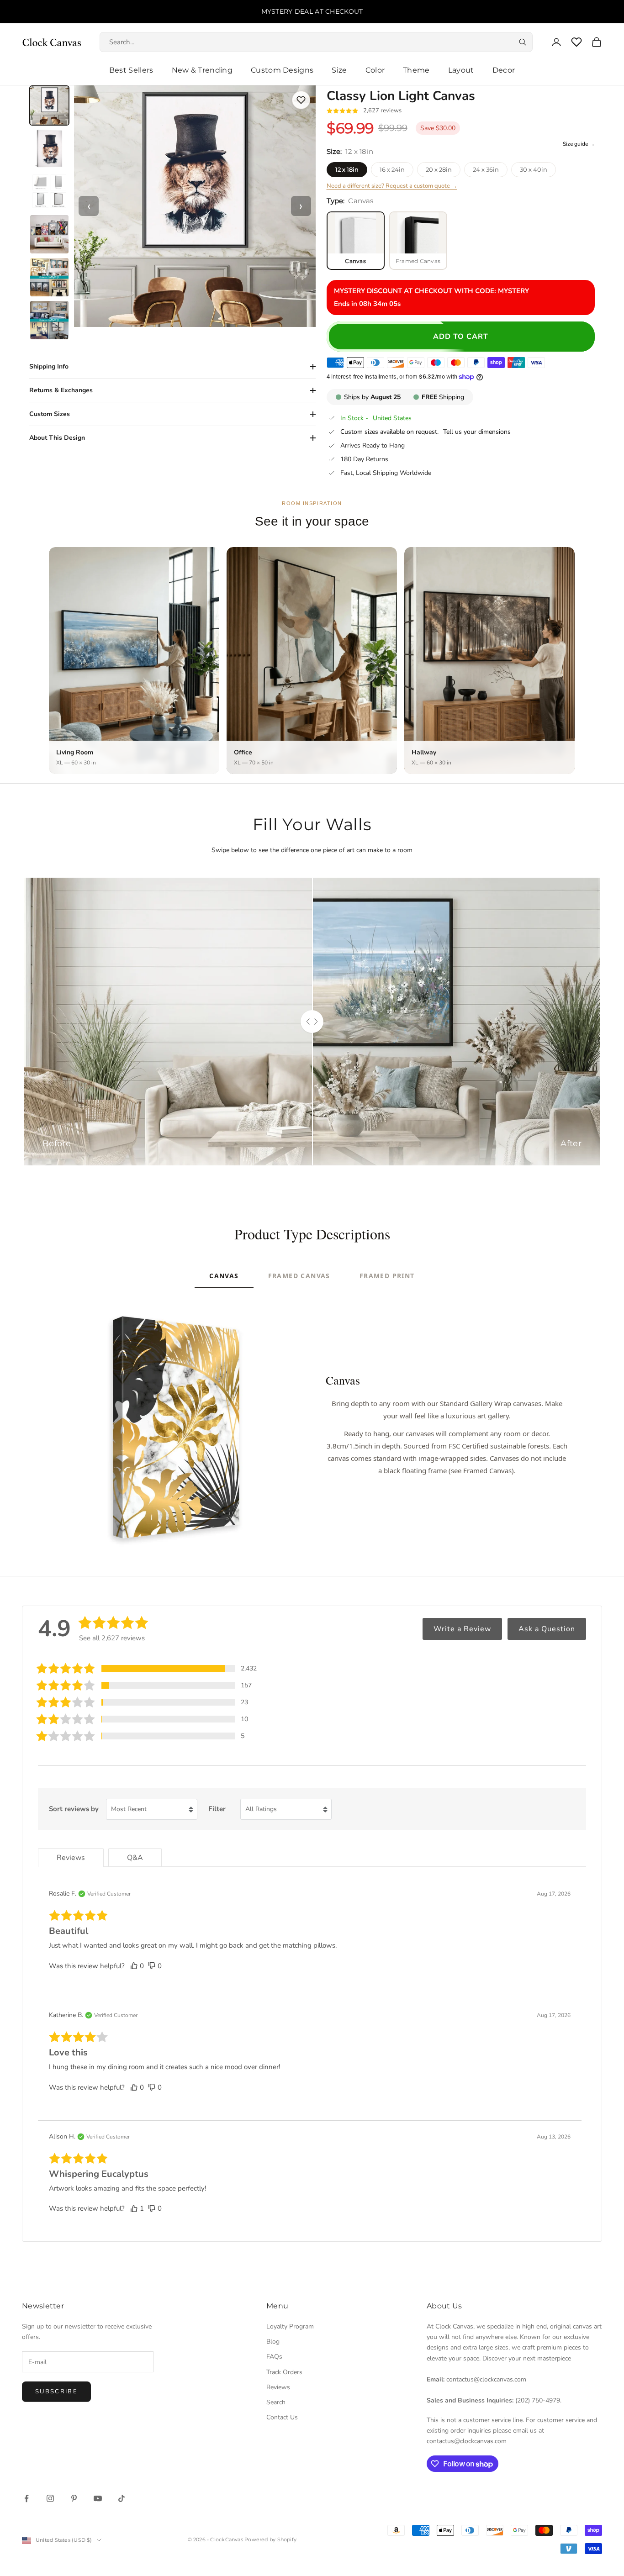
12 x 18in (347, 169)
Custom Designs (282, 70)
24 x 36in (486, 169)
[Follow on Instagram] (50, 2498)
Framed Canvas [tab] (299, 1276)
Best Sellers (131, 70)
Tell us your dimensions (477, 432)
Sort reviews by (74, 1809)
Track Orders (284, 2372)
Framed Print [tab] (387, 1276)
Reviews (278, 2387)
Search (276, 2402)
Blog (273, 2342)
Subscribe (56, 2392)
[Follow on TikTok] (122, 2498)
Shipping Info (49, 366)
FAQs (274, 2357)
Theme (416, 70)
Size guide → (579, 144)
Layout (461, 70)
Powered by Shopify (270, 2539)
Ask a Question (547, 1629)
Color (375, 70)
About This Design (57, 438)
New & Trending (202, 70)
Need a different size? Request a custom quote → (392, 186)
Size (339, 70)
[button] (147, 1668)
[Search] (523, 42)
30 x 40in (534, 169)
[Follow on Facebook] (26, 2498)
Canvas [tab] (224, 1276)
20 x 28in (439, 169)
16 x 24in (392, 169)
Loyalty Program (290, 2326)
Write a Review (462, 1629)
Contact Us (282, 2417)
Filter (217, 1809)
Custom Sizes (50, 414)
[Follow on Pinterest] (74, 2498)
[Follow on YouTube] (98, 2498)
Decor (504, 70)
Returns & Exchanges (61, 390)
